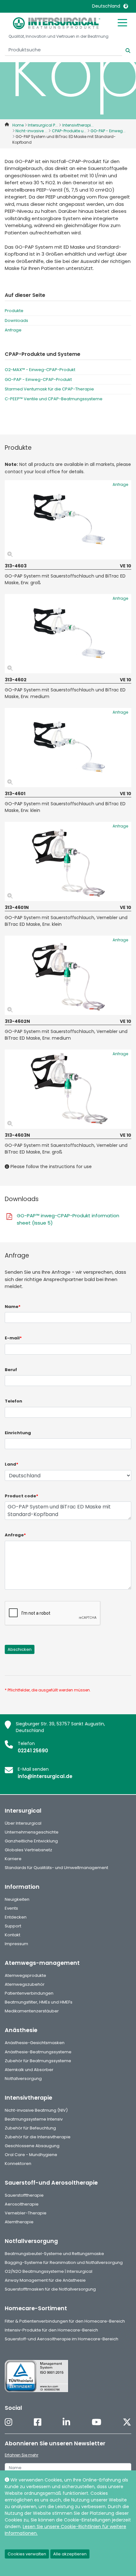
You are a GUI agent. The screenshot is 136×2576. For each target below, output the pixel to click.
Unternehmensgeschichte (32, 1832)
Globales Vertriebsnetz (28, 1850)
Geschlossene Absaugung (32, 2146)
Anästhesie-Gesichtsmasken (35, 2043)
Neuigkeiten (17, 1899)
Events (11, 1908)
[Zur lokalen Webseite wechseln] (126, 6)
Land (12, 1464)
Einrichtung (18, 1433)
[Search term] (124, 50)
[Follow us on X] (127, 2423)
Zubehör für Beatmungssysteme (38, 2061)
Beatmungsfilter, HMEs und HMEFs (39, 2002)
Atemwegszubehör (25, 1984)
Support (13, 1926)
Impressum (16, 1944)
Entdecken (16, 1917)
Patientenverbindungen (29, 1993)
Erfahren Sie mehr (22, 2455)
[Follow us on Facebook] (38, 2423)
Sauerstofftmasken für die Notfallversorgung (50, 2289)
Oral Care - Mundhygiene (31, 2155)
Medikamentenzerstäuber (32, 2011)
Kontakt (12, 1935)
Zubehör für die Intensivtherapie (38, 2137)
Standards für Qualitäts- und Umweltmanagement (56, 1868)
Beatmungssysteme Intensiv (34, 2119)
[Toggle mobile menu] (122, 22)
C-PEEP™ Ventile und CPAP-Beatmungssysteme (54, 399)
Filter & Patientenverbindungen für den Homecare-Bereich (65, 2321)
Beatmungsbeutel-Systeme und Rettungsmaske (54, 2254)
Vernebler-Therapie (26, 2213)
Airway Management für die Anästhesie (45, 2280)
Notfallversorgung (23, 2079)
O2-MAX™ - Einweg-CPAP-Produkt (40, 370)
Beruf (11, 1370)
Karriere (13, 1859)
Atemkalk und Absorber (29, 2070)
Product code (22, 1496)
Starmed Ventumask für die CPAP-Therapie (49, 389)
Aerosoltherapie (22, 2204)
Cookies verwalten (27, 2554)
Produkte (14, 311)
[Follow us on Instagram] (9, 2423)
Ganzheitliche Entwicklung (31, 1841)
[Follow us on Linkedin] (66, 2423)
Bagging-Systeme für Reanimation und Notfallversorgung (64, 2262)
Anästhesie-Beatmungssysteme (38, 2052)
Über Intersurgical (23, 1823)
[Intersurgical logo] (57, 23)
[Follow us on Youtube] (96, 2423)
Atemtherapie (19, 2222)
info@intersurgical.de (45, 1776)
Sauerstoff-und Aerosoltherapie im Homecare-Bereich (62, 2339)
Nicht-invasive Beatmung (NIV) (36, 2110)
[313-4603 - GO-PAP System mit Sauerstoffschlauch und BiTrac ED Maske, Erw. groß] (68, 520)
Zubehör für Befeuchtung (30, 2128)
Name (13, 1307)
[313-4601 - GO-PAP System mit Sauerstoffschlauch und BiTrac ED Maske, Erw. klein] (68, 748)
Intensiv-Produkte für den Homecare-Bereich (51, 2330)
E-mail (13, 1338)
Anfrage (13, 330)
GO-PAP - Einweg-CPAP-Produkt (38, 379)
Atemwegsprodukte (25, 1975)
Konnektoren (18, 2164)
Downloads (16, 320)
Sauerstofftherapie (24, 2195)
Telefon (13, 1401)
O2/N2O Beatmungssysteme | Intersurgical (49, 2271)
